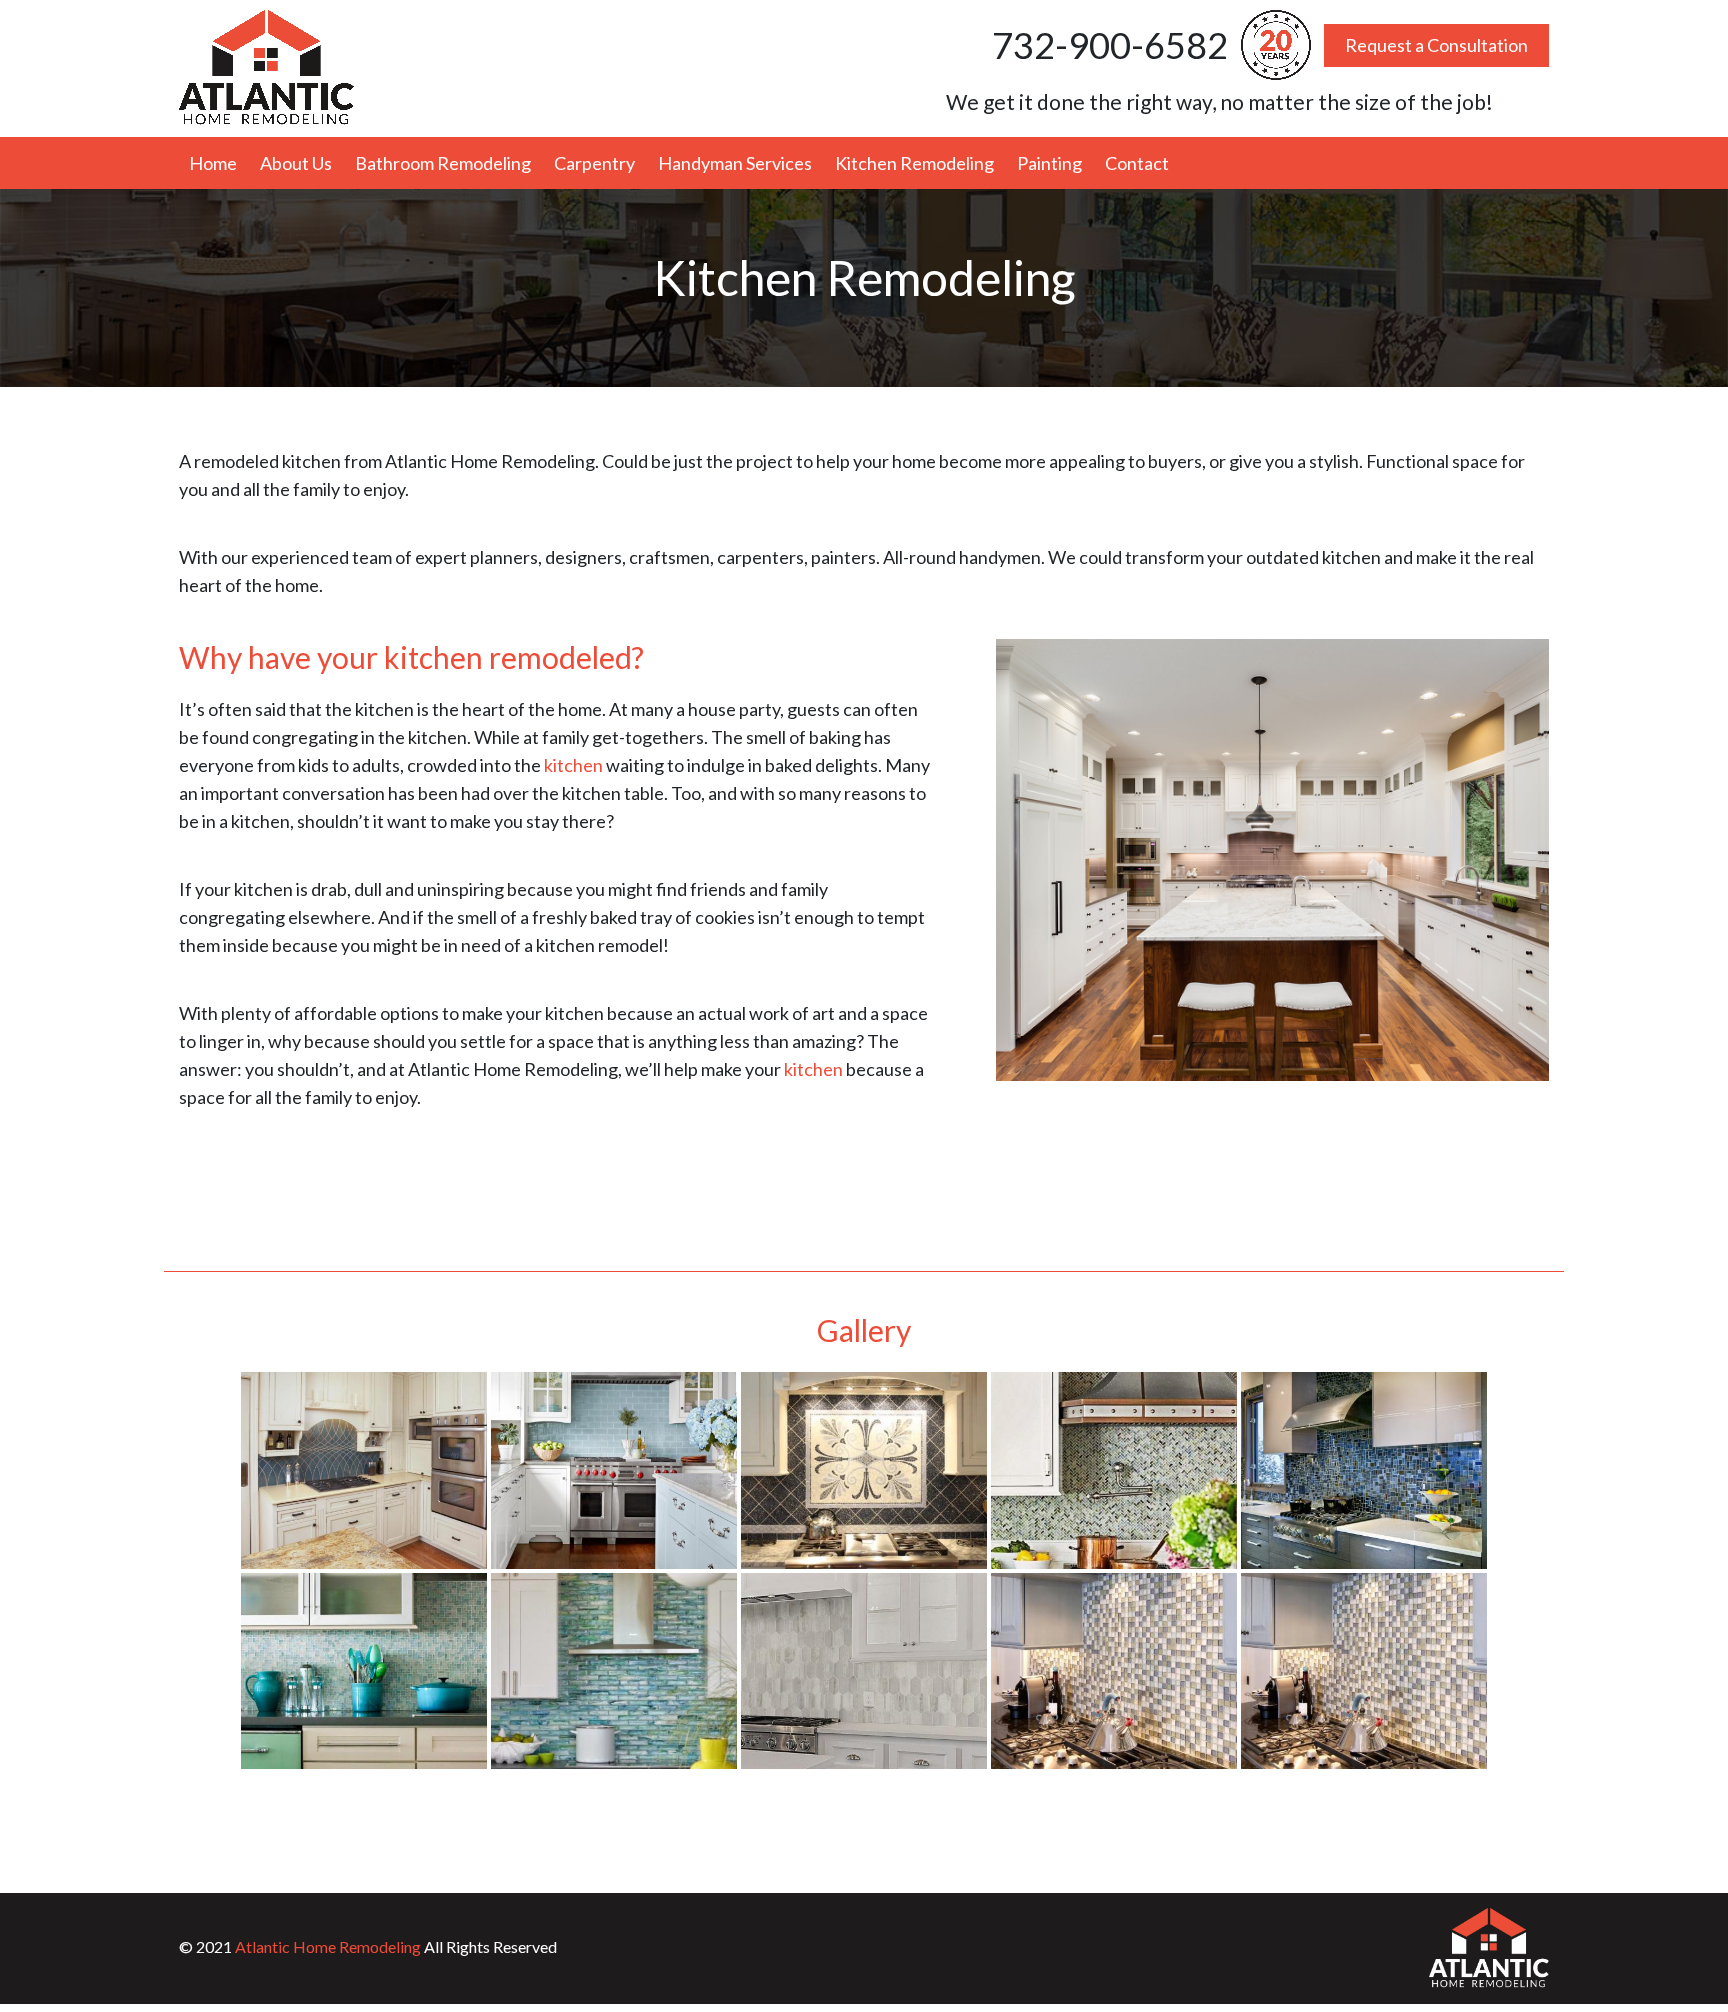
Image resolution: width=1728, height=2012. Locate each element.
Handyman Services (735, 163)
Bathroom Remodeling (443, 163)
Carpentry (594, 163)
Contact (1137, 163)
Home (213, 163)
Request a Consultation (1436, 45)
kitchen (573, 765)
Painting (1049, 163)
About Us (296, 163)
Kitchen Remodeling (914, 163)
